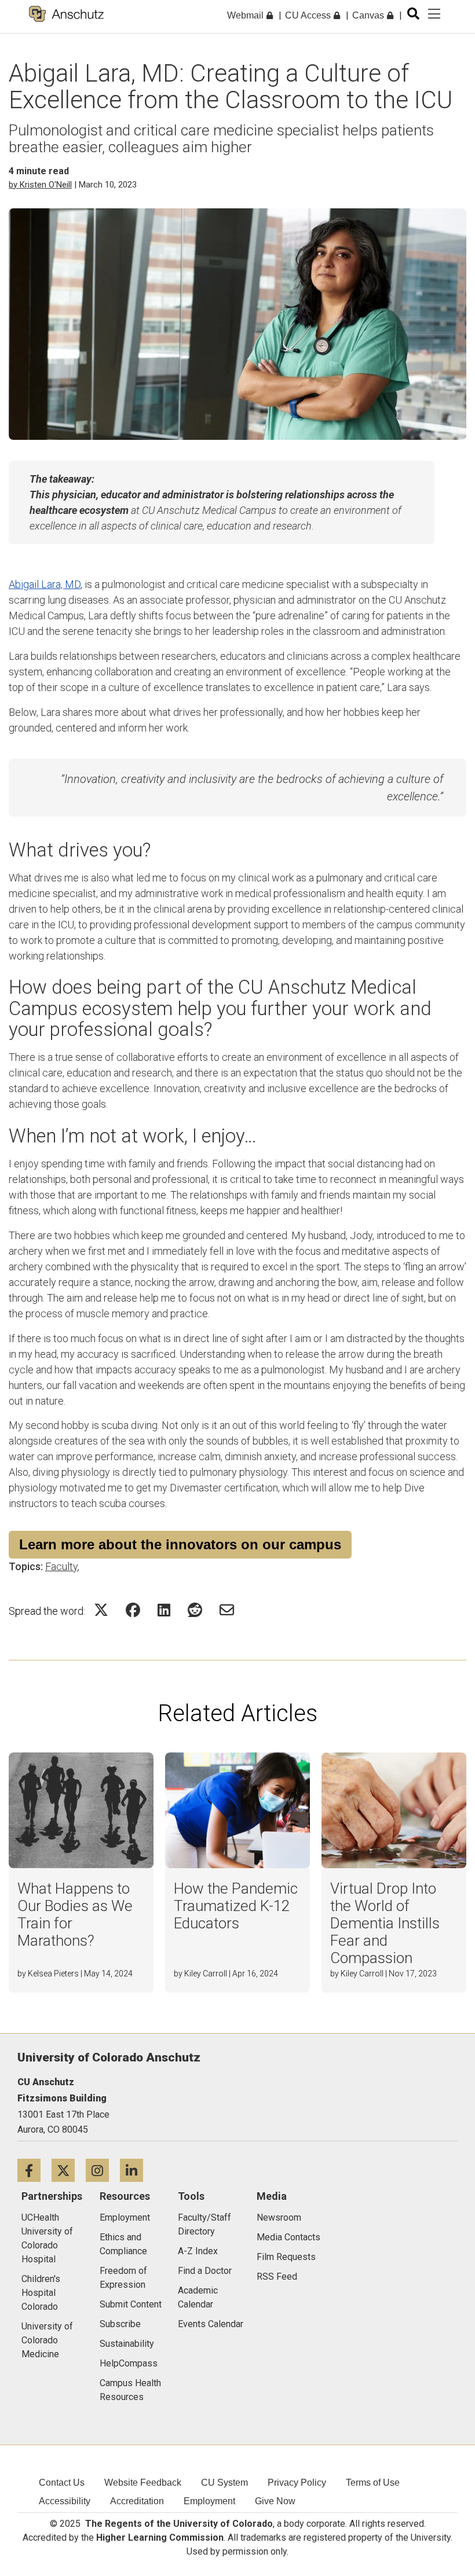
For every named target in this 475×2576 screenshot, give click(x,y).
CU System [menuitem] (224, 2483)
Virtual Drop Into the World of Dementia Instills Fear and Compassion (385, 1923)
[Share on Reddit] (195, 1610)
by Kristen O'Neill (40, 185)
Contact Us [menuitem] (62, 2483)
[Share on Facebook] (133, 1610)
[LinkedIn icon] (136, 2170)
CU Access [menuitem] (309, 15)
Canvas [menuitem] (369, 15)
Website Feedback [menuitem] (143, 2483)
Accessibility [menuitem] (65, 2501)
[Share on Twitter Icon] (101, 1610)
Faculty (61, 1566)
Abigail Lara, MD (45, 584)
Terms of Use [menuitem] (373, 2483)
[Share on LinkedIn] (164, 1610)
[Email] (227, 1610)
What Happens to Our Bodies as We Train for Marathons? (75, 1914)
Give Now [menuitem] (275, 2501)
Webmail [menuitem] (246, 15)
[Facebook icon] (34, 2170)
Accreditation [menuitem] (137, 2501)
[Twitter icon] (69, 2170)
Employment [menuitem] (209, 2501)
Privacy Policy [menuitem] (297, 2483)
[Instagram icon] (103, 2170)
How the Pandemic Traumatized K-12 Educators (236, 1906)
